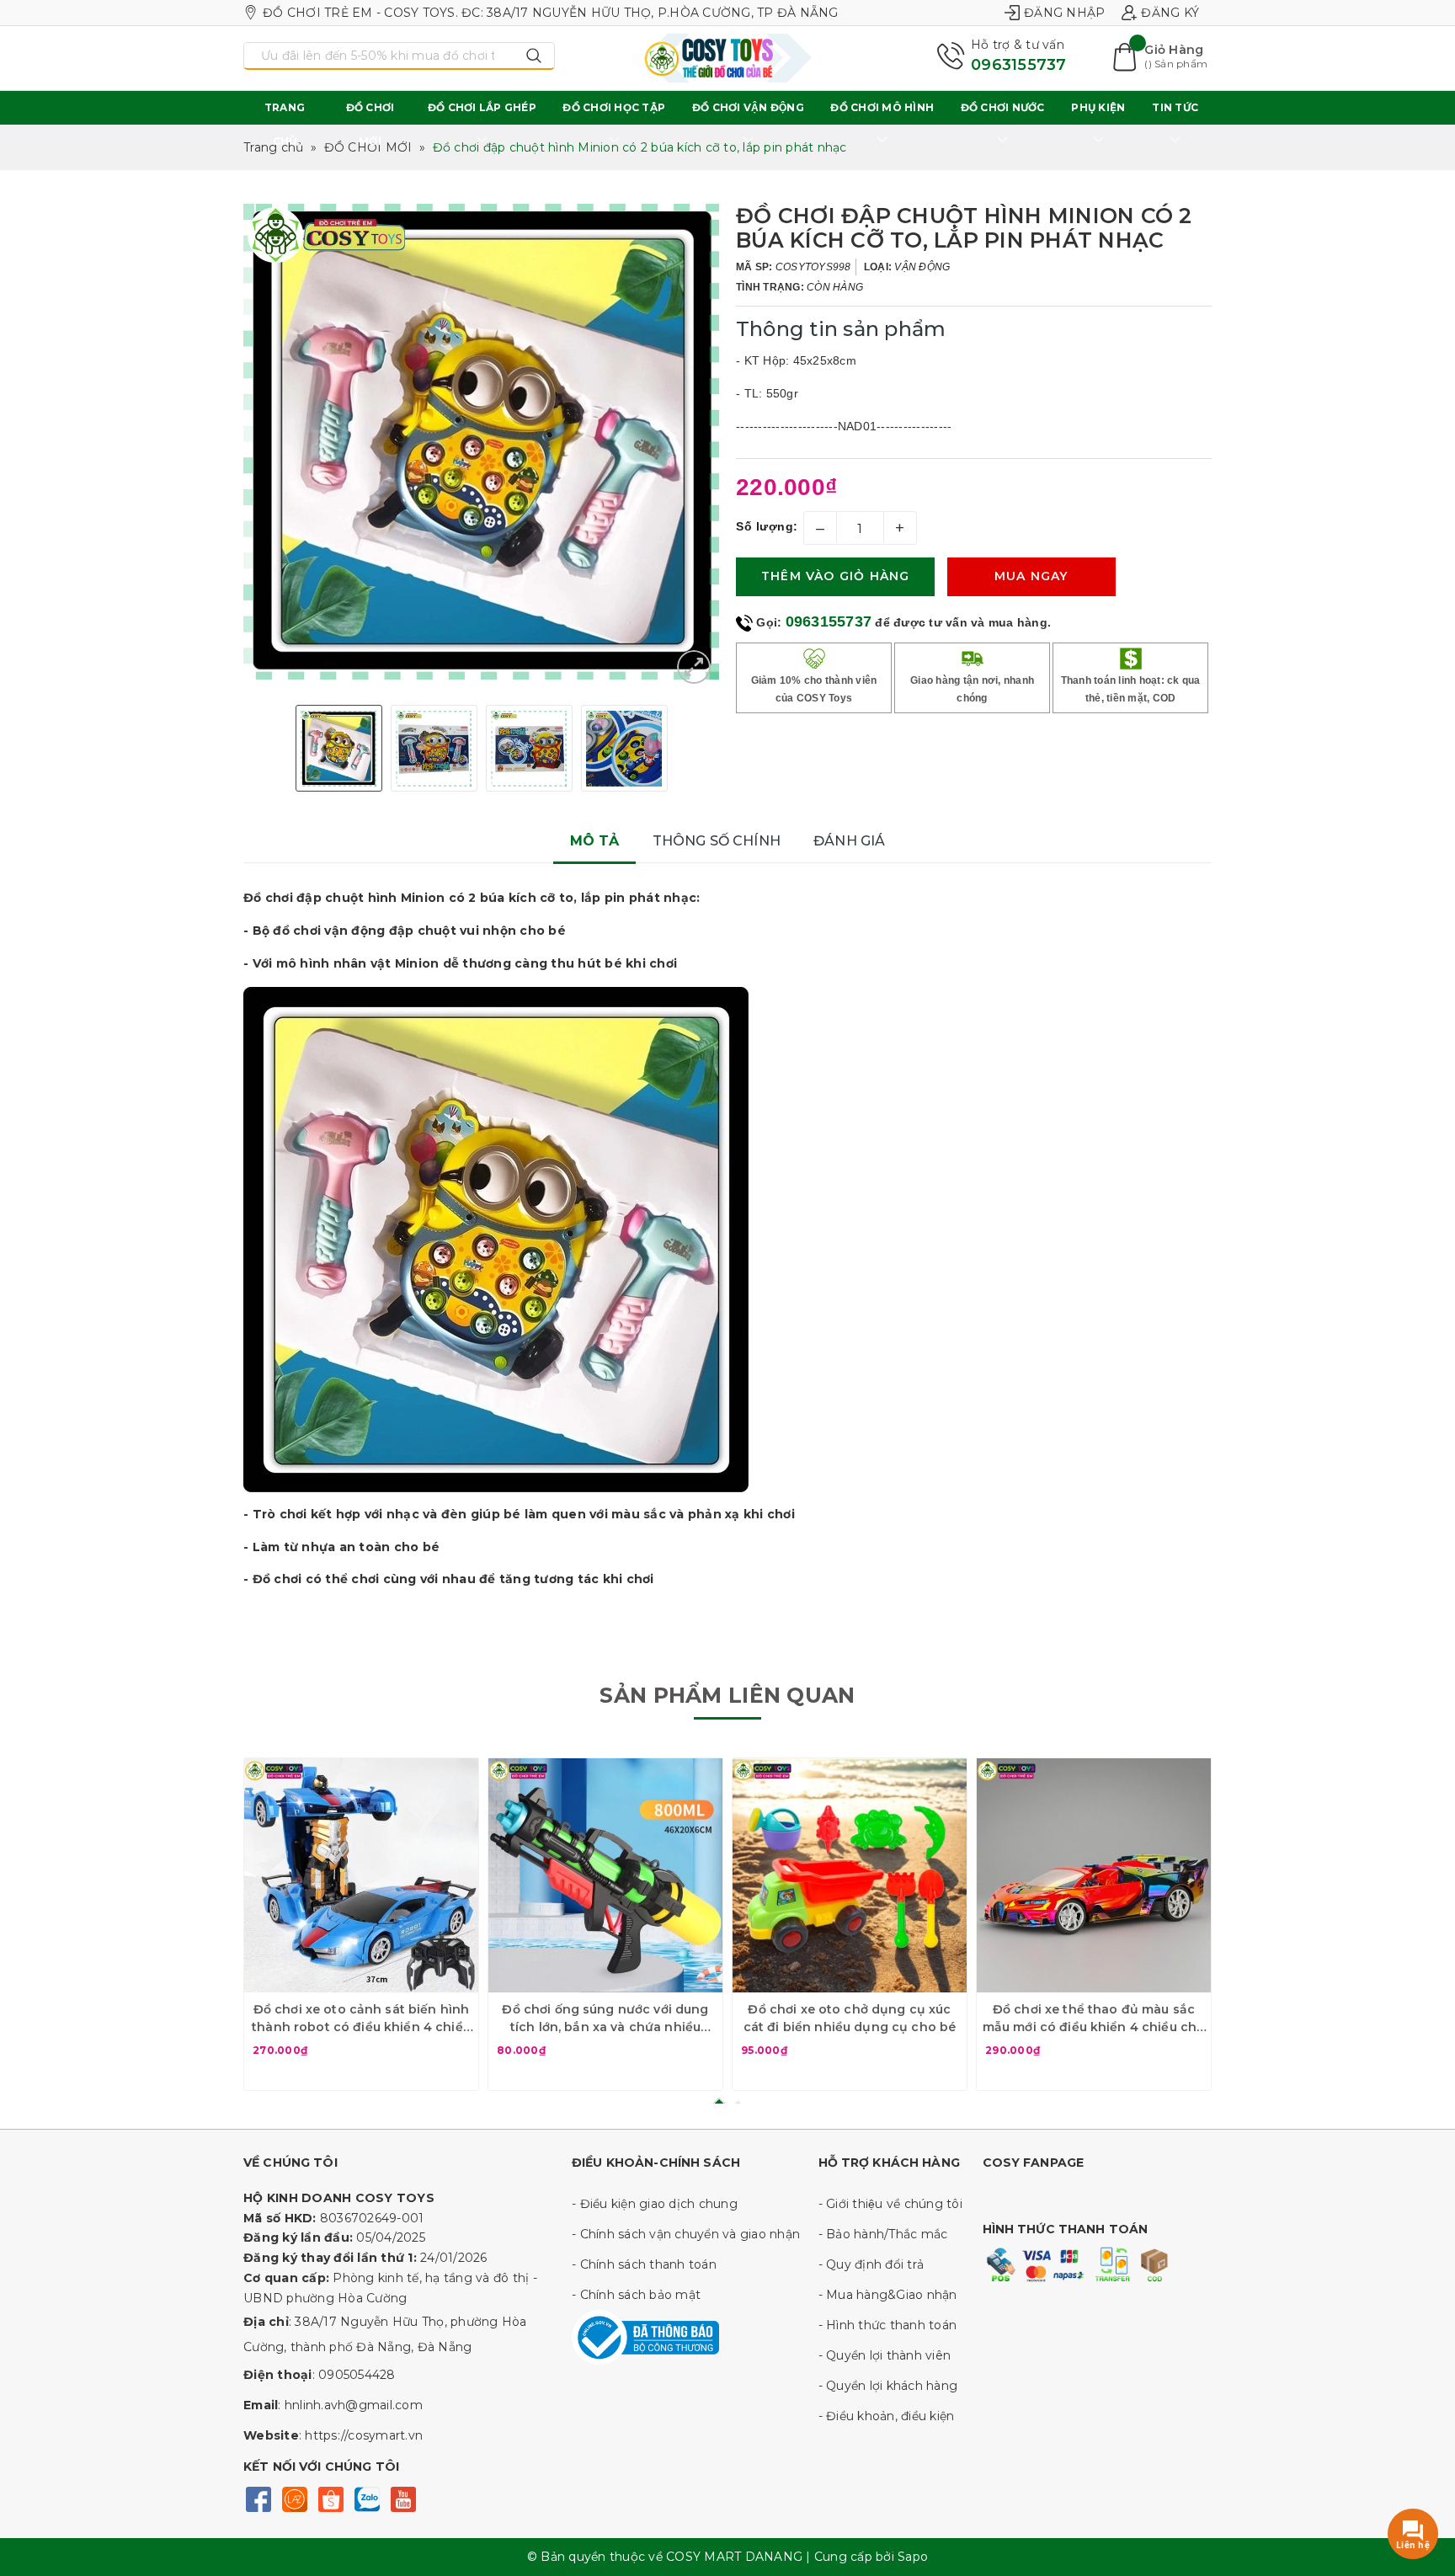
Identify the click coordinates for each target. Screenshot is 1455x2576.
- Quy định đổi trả (871, 2264)
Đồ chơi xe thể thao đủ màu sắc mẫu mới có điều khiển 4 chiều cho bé (1094, 2019)
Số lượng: (767, 526)
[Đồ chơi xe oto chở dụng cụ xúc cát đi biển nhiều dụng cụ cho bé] (850, 1875)
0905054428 (357, 2375)
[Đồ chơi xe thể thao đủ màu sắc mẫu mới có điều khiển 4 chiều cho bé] (1094, 1875)
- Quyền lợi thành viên (885, 2355)
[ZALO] (367, 2498)
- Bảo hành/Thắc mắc (883, 2234)
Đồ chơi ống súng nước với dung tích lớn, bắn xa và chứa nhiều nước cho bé (605, 2019)
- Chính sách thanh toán (644, 2264)
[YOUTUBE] (403, 2498)
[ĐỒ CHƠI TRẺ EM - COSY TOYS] (727, 58)
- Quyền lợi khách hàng (888, 2386)
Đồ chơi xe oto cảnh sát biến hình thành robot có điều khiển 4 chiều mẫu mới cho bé (361, 2019)
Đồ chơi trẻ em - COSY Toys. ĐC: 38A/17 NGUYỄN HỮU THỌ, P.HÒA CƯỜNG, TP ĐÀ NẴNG (551, 13)
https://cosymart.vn (364, 2435)
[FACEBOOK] (258, 2498)
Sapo (913, 2557)
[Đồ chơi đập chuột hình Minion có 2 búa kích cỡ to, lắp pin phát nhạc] (694, 667)
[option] (481, 442)
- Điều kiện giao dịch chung (655, 2204)
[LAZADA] (294, 2498)
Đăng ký (1170, 13)
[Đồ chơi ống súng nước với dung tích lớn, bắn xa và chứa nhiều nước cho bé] (605, 1875)
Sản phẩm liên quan (727, 1695)
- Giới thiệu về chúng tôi (890, 2204)
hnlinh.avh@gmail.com (354, 2405)
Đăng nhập (1064, 13)
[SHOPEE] (330, 2498)
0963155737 (1019, 65)
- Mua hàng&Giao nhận (888, 2295)
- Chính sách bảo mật (636, 2295)
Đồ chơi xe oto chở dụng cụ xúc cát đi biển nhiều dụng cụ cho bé (850, 2018)
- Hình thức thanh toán (888, 2325)
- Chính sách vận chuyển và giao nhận (686, 2234)
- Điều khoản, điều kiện (887, 2416)
